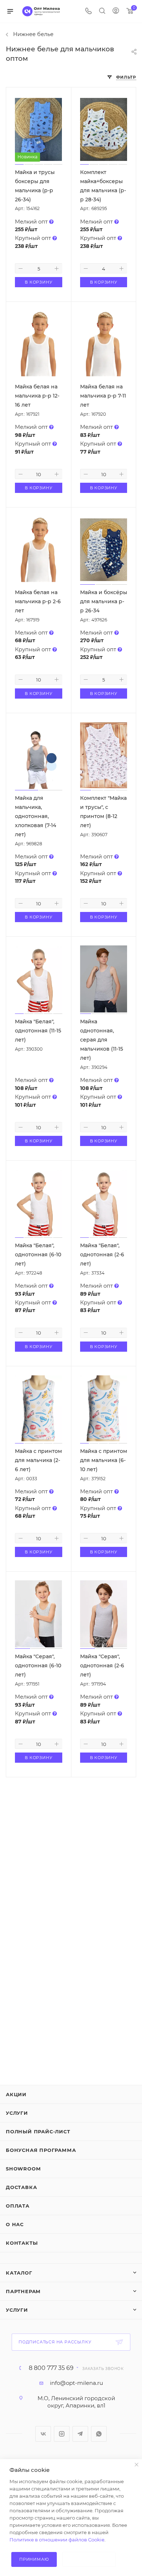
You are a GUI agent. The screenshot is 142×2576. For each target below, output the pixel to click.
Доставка (21, 2187)
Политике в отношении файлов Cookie (57, 2540)
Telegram (80, 2434)
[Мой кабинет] (116, 11)
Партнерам (23, 2291)
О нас (15, 2224)
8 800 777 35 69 (51, 2368)
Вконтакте (43, 2434)
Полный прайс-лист (38, 2131)
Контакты (22, 2243)
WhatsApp (99, 2434)
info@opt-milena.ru (76, 2383)
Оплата (18, 2206)
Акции (16, 2094)
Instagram (62, 2434)
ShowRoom (23, 2169)
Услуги (17, 2113)
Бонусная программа (41, 2150)
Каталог (19, 2273)
